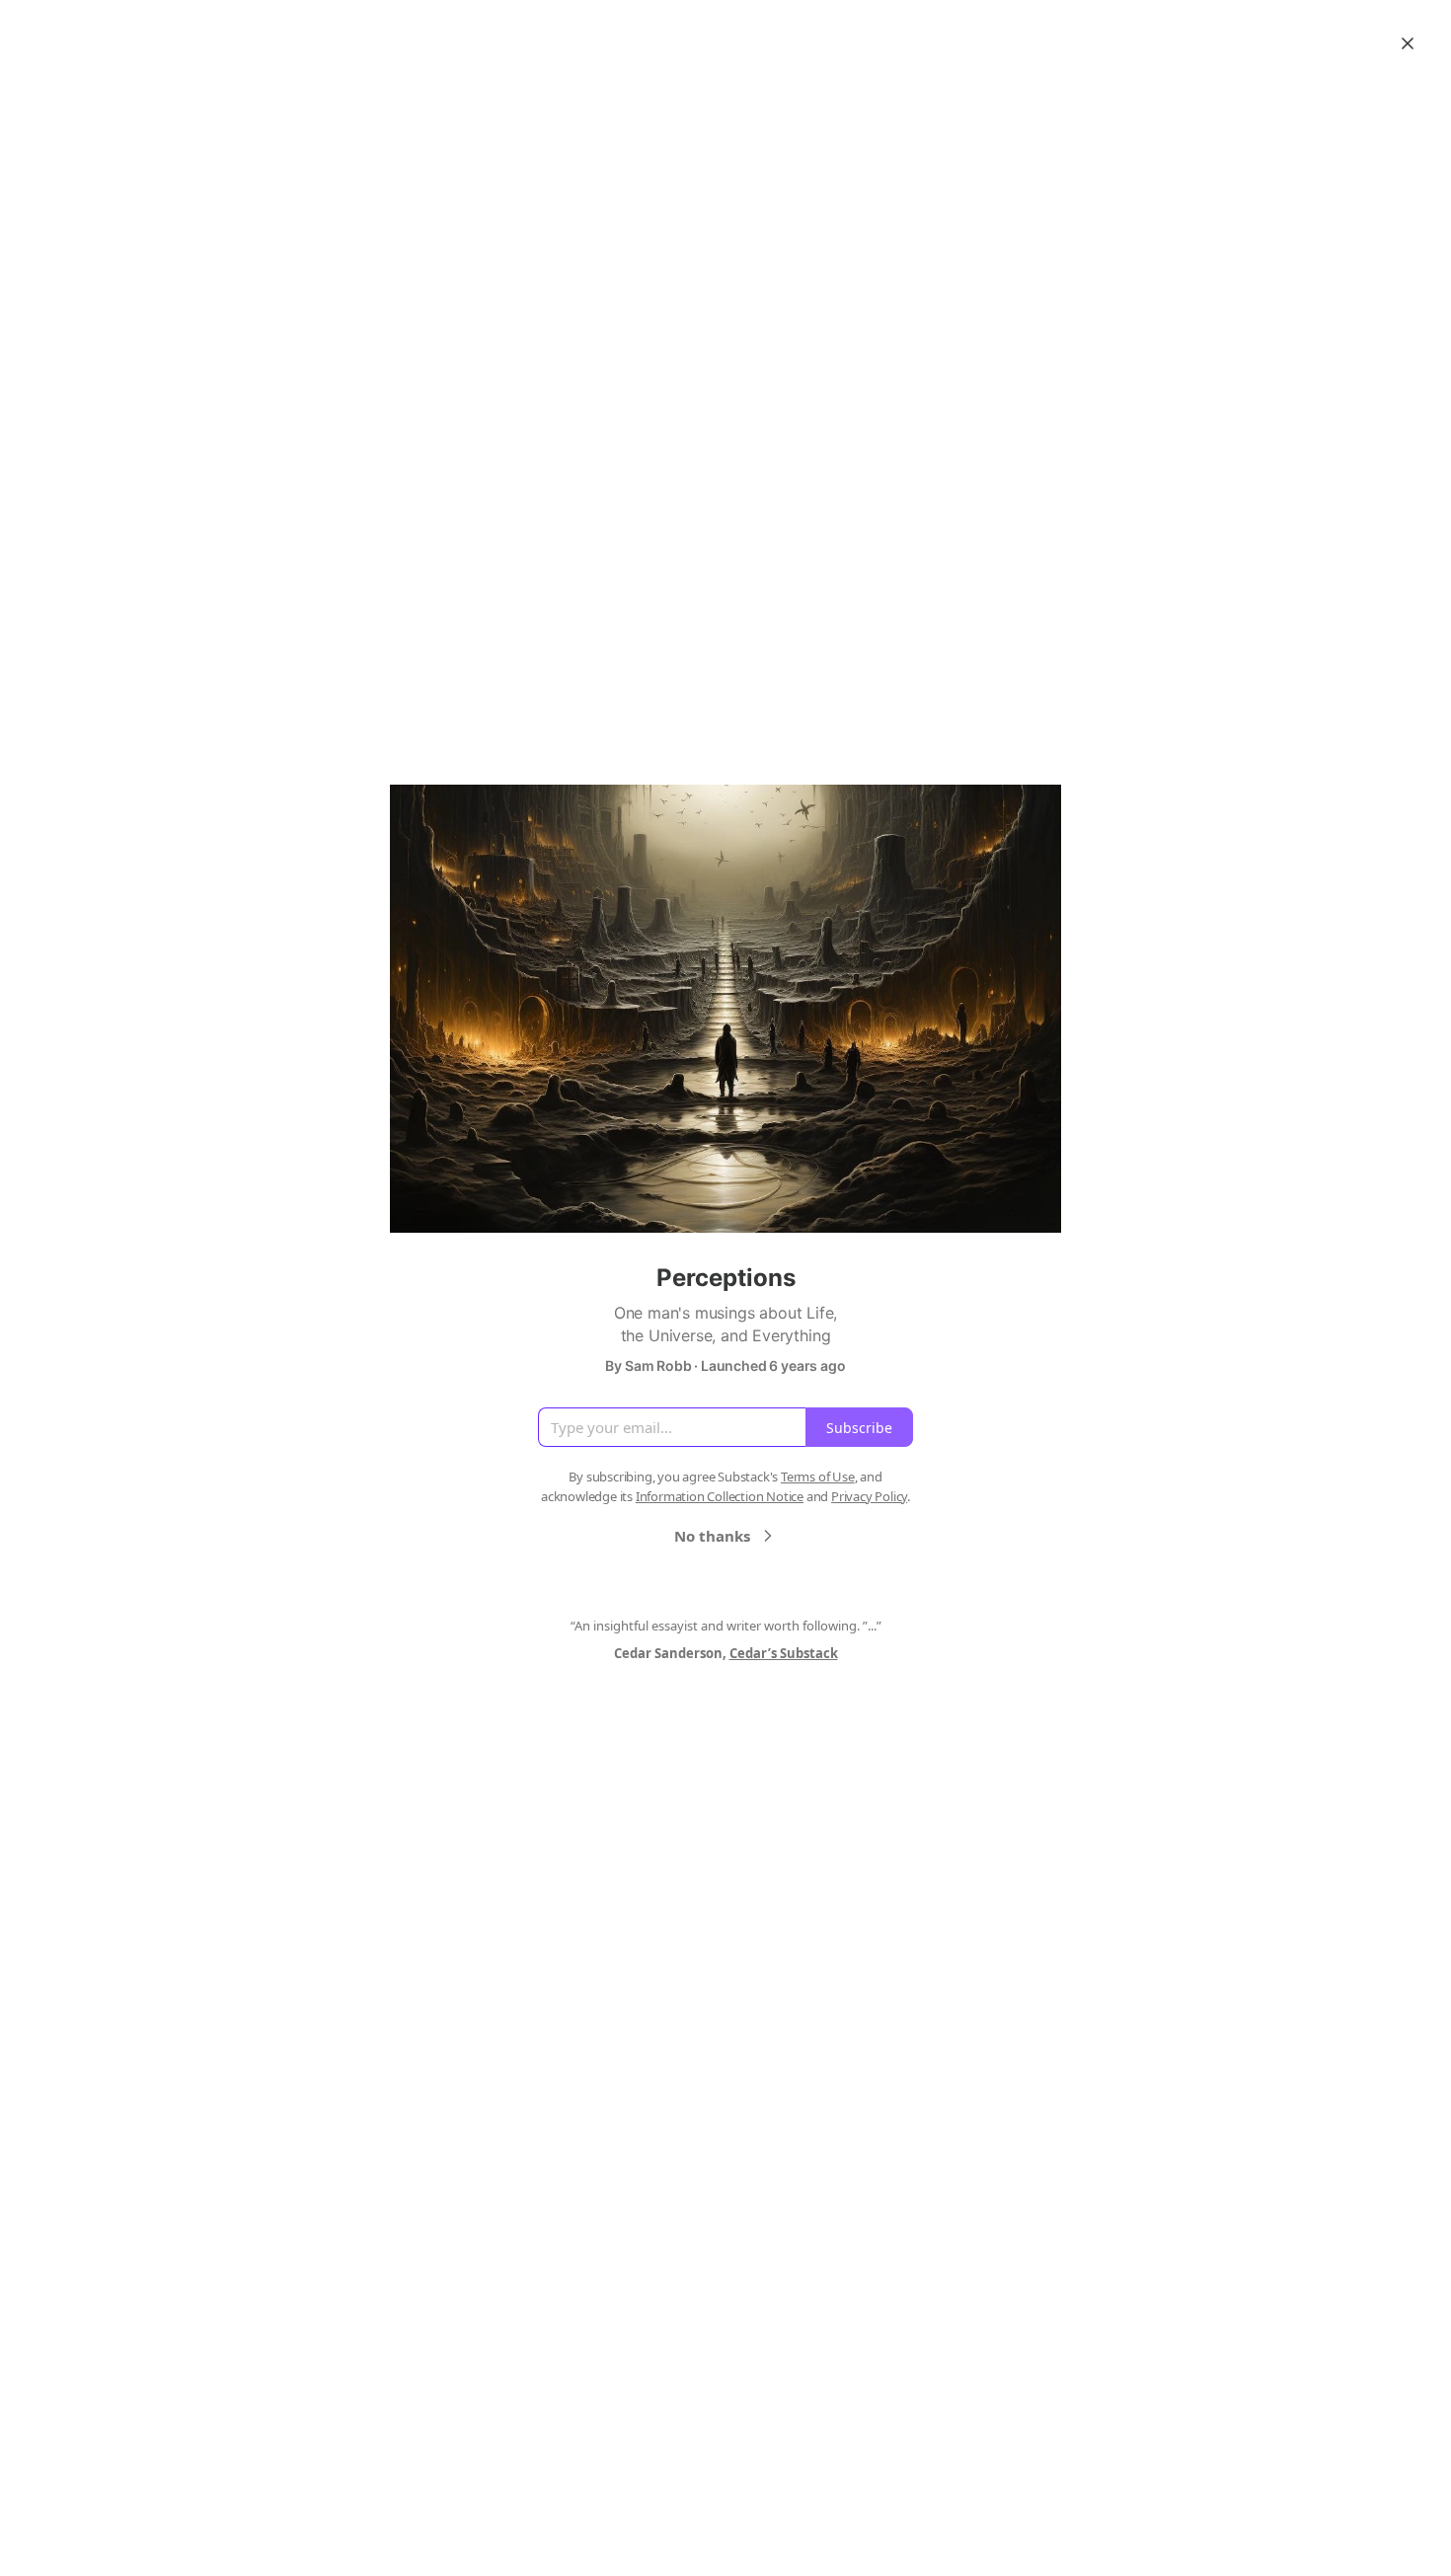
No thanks (712, 1536)
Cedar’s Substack (784, 1653)
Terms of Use (818, 1477)
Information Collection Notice (720, 1496)
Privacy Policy (869, 1496)
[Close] (1408, 43)
